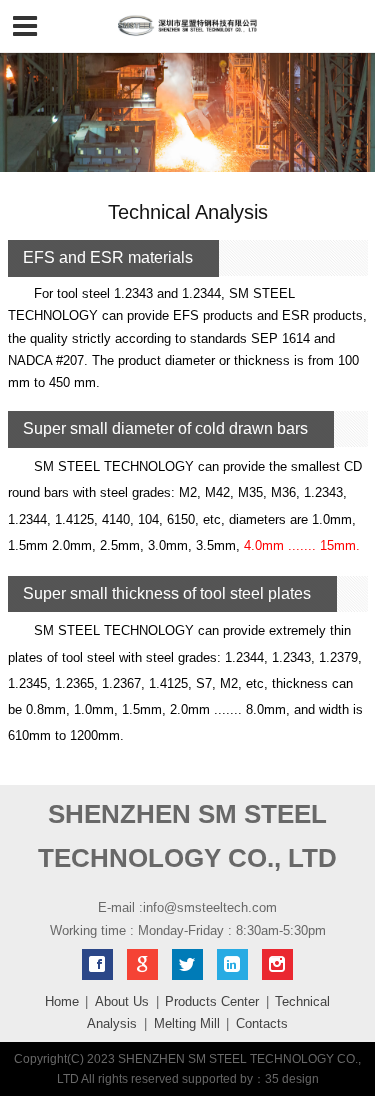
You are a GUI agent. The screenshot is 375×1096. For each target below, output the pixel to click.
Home (62, 1001)
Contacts (262, 1023)
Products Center (212, 1001)
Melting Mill (187, 1023)
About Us (122, 1001)
